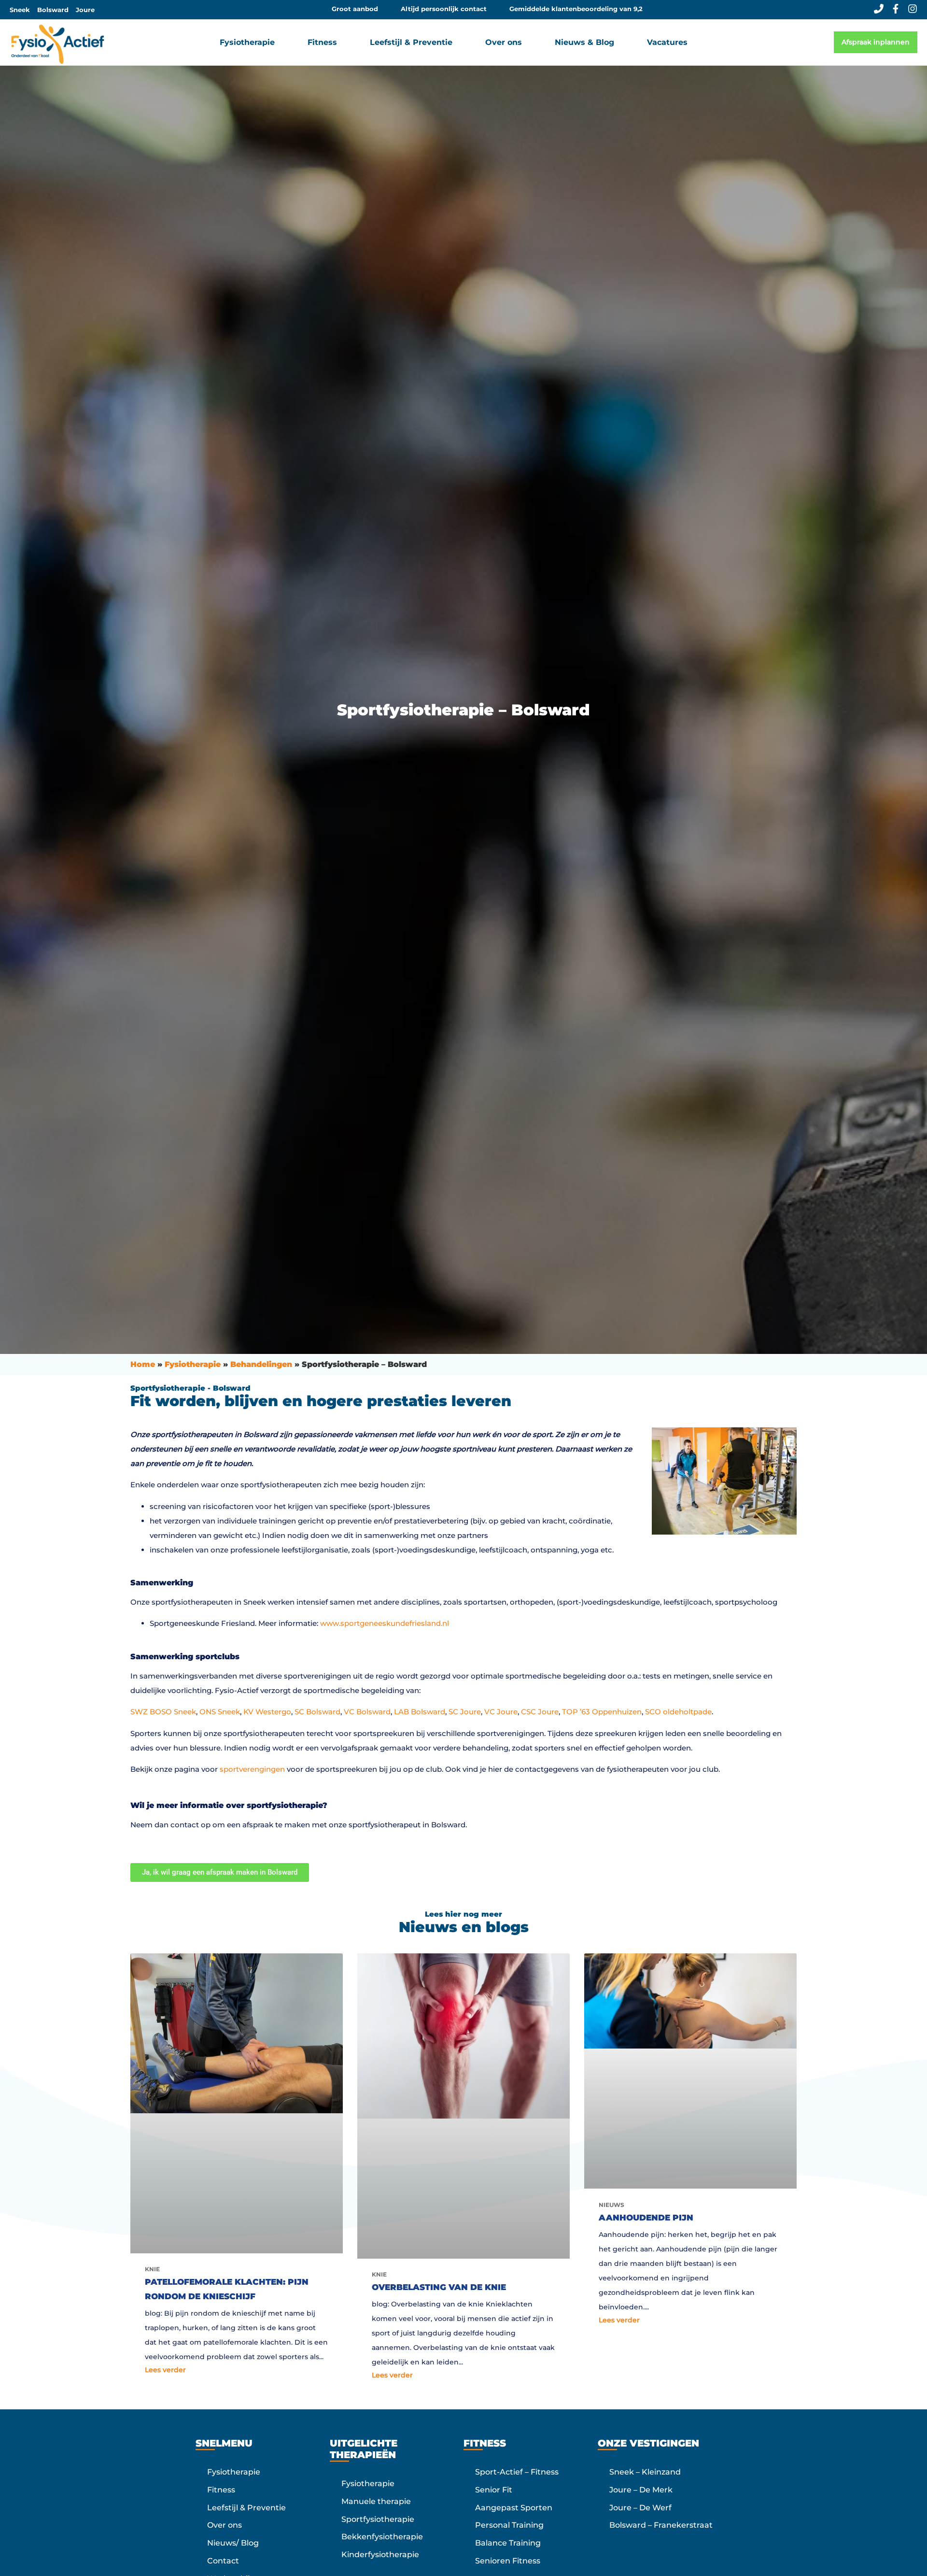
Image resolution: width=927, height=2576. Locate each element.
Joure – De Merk (641, 2490)
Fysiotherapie (193, 1364)
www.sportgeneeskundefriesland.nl (385, 1623)
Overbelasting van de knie (439, 2287)
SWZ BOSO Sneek (163, 1712)
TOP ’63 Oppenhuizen (602, 1712)
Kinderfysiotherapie (380, 2555)
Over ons (225, 2526)
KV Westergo (267, 1712)
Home (143, 1364)
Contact (223, 2561)
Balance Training (508, 2543)
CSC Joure (540, 1712)
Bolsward (53, 10)
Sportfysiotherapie (378, 2519)
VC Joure (501, 1712)
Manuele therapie (376, 2501)
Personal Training (509, 2526)
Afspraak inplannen (876, 42)
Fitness (221, 2490)
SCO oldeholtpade (678, 1712)
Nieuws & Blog (584, 42)
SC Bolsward (317, 1712)
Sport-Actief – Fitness (517, 2472)
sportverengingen (252, 1769)
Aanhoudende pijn (646, 2218)
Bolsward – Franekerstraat (661, 2526)
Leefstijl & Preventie (246, 2508)
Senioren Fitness (508, 2561)
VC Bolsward (367, 1712)
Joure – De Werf (640, 2508)
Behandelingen (261, 1364)
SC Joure (465, 1712)
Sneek (20, 10)
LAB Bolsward (420, 1712)
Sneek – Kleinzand (645, 2472)
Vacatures (667, 42)
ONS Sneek (220, 1712)
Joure (85, 10)
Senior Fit (494, 2490)
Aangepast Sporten (514, 2508)
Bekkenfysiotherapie (382, 2537)
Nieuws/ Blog (233, 2543)
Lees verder (165, 2370)
